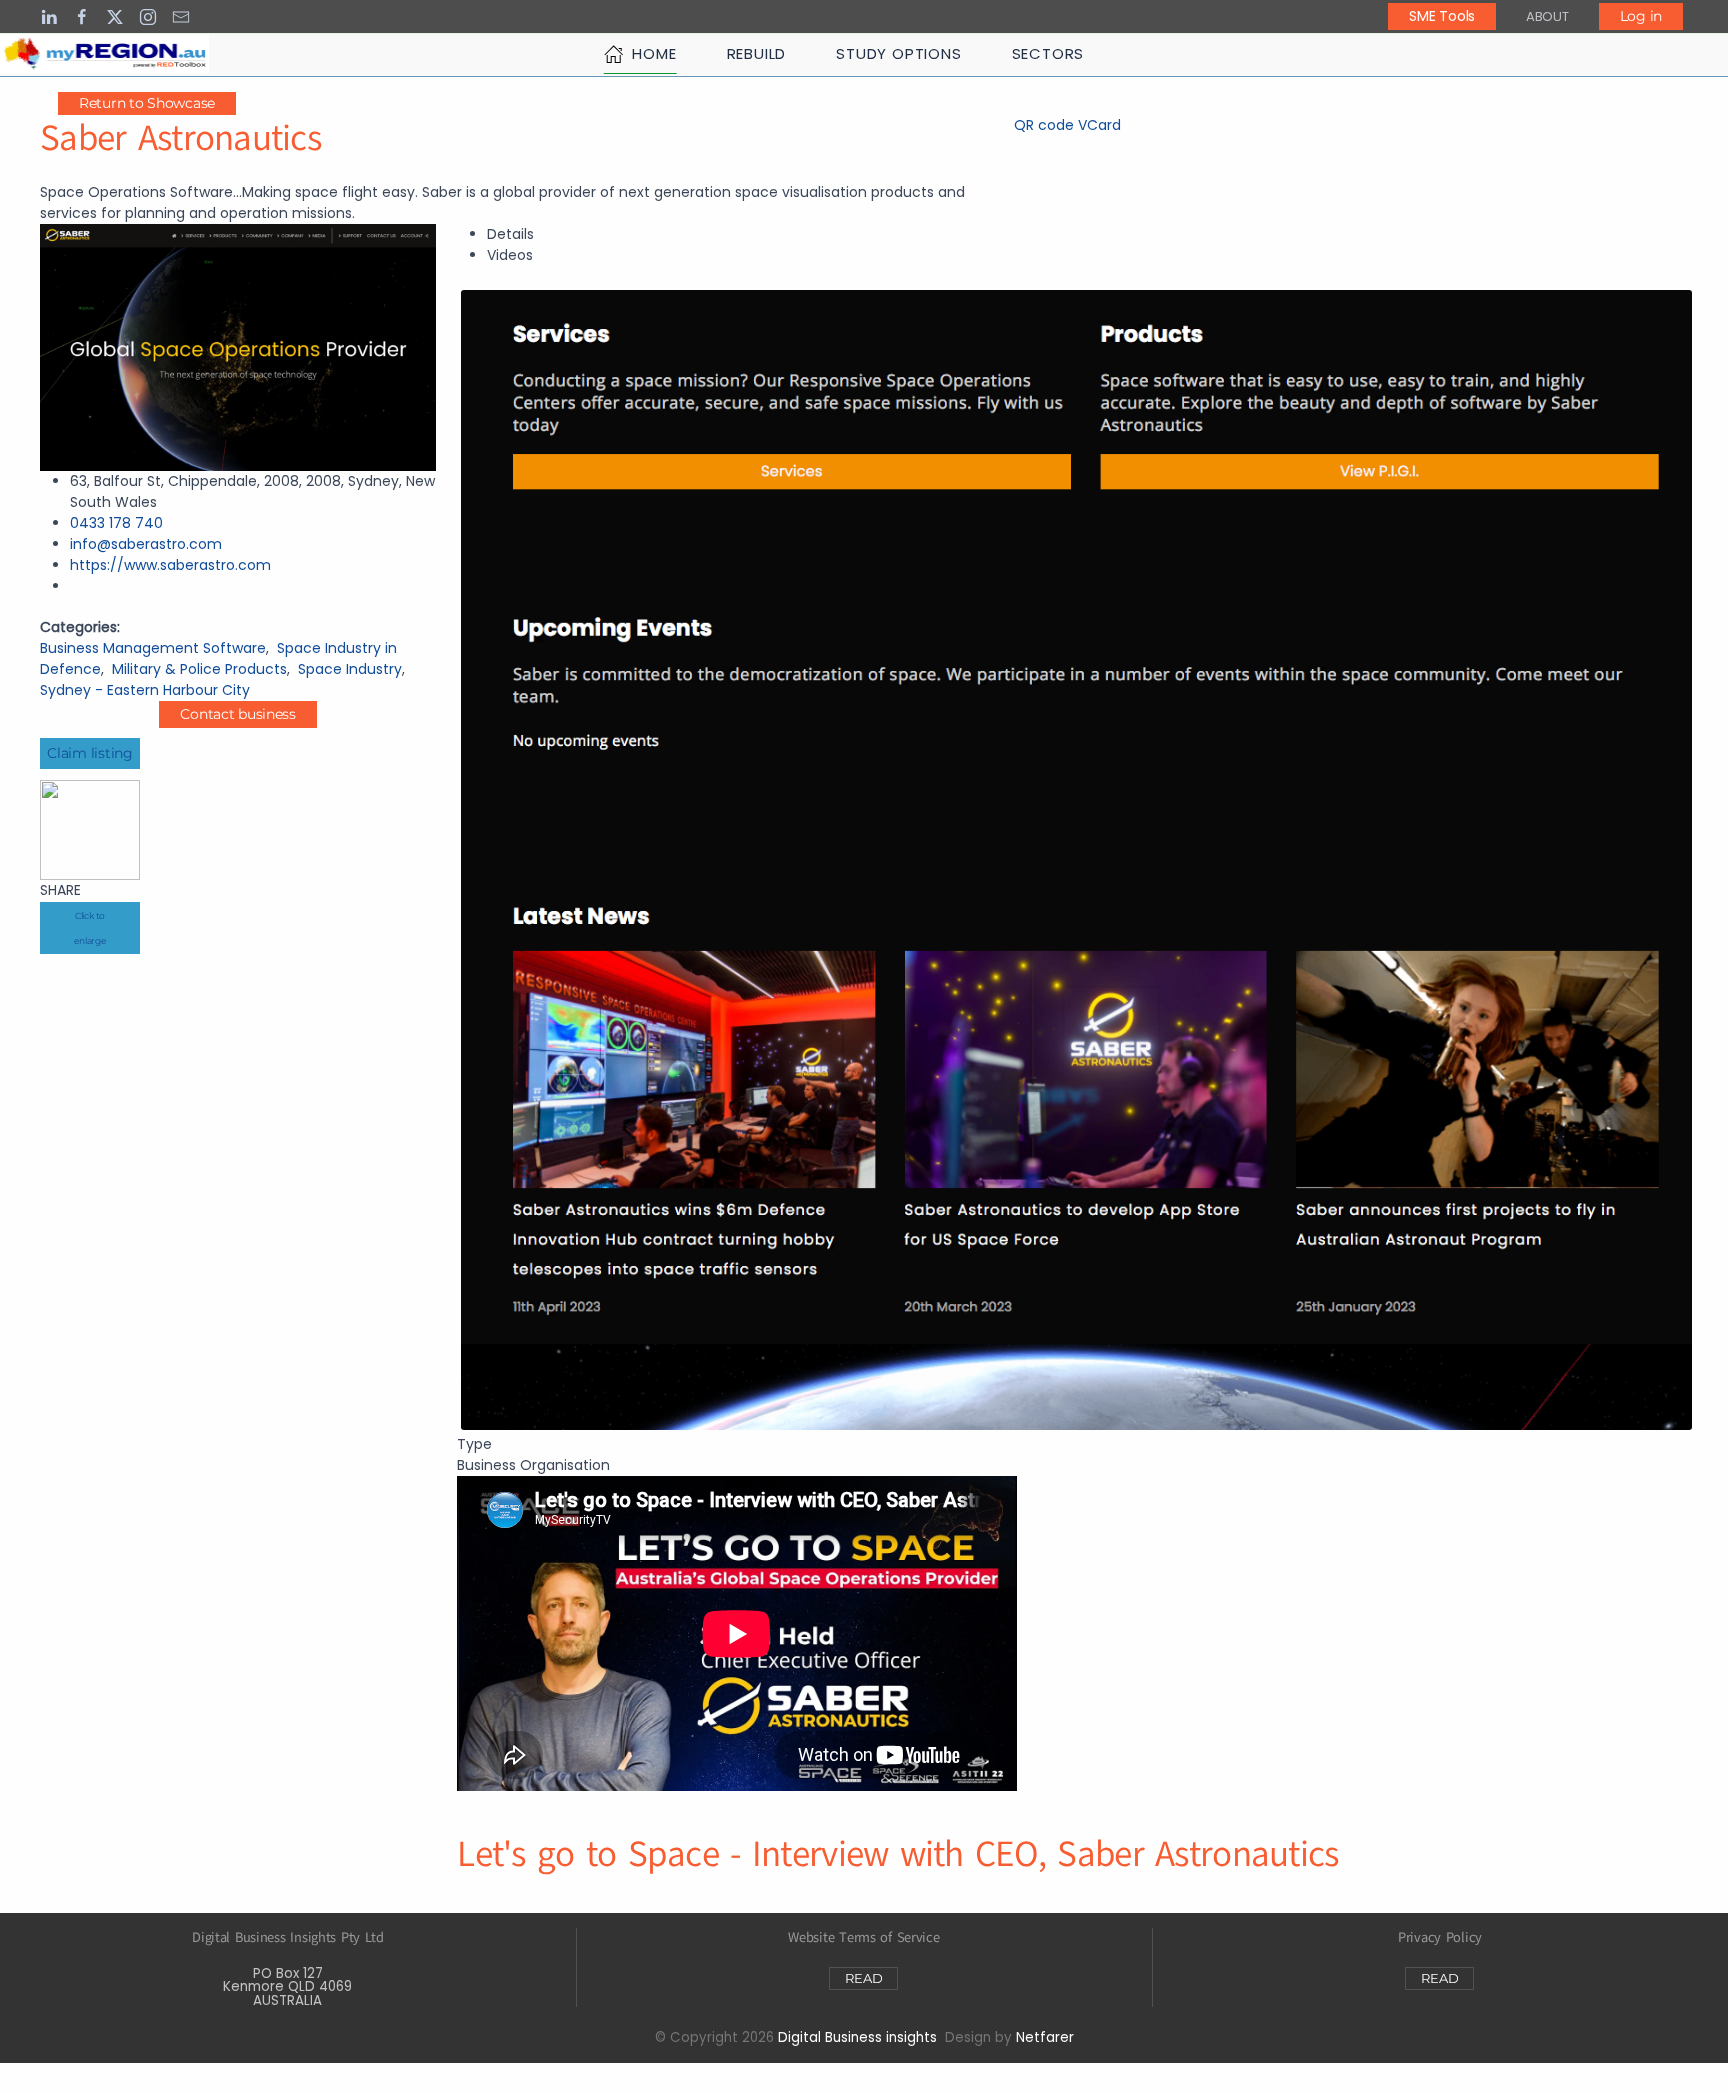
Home (654, 53)
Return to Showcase (147, 103)
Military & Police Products (199, 669)
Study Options (898, 53)
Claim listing (89, 753)
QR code (1044, 125)
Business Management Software (153, 648)
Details (510, 234)
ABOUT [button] (1547, 16)
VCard (1099, 125)
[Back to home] (104, 54)
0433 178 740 (116, 523)
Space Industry (350, 669)
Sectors (1048, 53)
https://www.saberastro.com (170, 565)
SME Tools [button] (1441, 16)
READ (863, 1978)
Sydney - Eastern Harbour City (145, 690)
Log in (1641, 16)
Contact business (238, 714)
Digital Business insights (857, 2037)
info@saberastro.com (146, 544)
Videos (510, 255)
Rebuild (757, 53)
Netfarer (1045, 2037)
